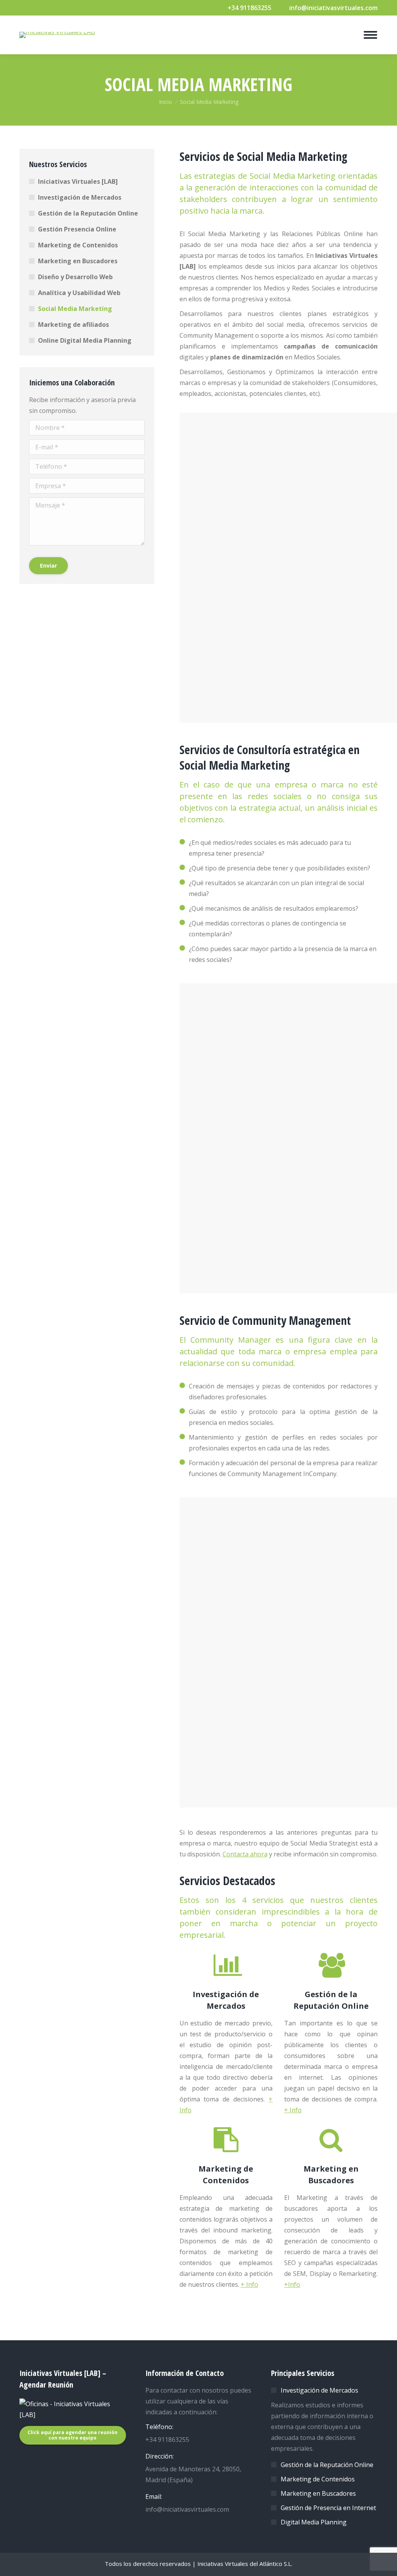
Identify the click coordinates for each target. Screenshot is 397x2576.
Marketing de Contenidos (78, 245)
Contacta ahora (245, 1854)
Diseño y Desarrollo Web (75, 277)
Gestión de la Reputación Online (88, 213)
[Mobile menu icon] (370, 35)
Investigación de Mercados (80, 197)
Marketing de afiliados (73, 325)
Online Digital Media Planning (85, 340)
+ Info (293, 2110)
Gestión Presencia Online (77, 229)
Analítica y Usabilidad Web (79, 293)
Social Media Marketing (75, 309)
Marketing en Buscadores (78, 261)
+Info (292, 2284)
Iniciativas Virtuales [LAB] (78, 181)
